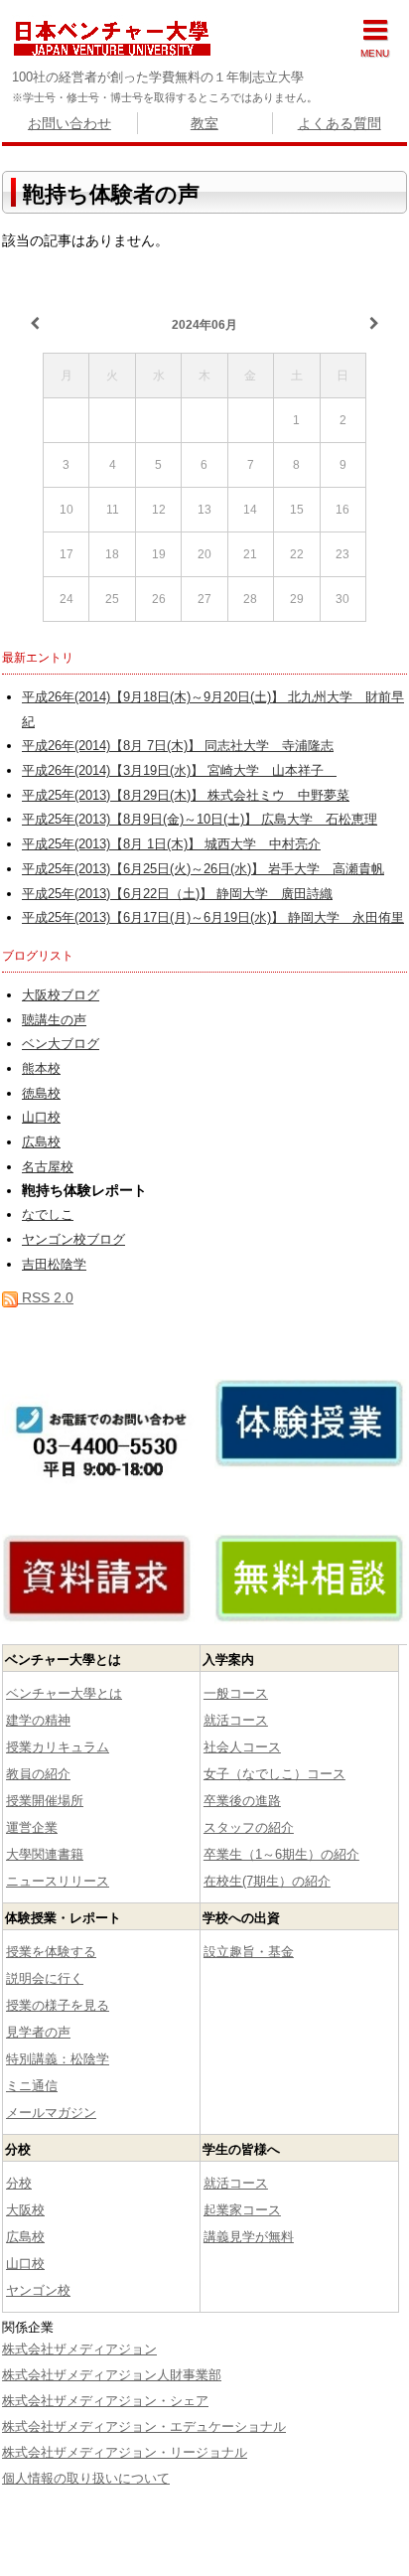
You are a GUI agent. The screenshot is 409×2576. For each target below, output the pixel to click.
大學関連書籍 (45, 1854)
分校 (19, 2183)
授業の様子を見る (58, 2005)
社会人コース (242, 1747)
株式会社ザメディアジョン (79, 2349)
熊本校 (41, 1069)
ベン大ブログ (61, 1044)
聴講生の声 (54, 1020)
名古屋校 (48, 1167)
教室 (204, 123)
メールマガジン (51, 2113)
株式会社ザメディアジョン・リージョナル (125, 2452)
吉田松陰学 (54, 1265)
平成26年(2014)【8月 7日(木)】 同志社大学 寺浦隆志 (178, 746)
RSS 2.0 (46, 1297)
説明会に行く (45, 1978)
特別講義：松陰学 (58, 2059)
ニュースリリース (58, 1881)
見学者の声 (38, 2032)
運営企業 (32, 1827)
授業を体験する (51, 1952)
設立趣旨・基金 (249, 1952)
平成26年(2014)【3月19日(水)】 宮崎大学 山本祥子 (179, 771)
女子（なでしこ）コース (274, 1774)
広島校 (41, 1142)
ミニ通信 (32, 2086)
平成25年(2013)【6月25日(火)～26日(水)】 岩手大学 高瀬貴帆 (203, 869)
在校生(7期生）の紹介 (267, 1881)
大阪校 (25, 2210)
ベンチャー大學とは (64, 1693)
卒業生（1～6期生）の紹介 (281, 1854)
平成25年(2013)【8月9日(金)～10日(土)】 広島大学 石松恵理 (200, 820)
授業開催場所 (45, 1801)
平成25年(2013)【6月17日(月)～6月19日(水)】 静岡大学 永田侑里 (213, 918)
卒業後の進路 (242, 1801)
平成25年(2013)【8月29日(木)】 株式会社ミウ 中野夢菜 (186, 796)
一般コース (236, 1693)
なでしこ (48, 1215)
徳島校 (41, 1094)
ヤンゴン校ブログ (73, 1240)
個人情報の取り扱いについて (86, 2478)
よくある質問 (340, 123)
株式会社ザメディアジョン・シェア (105, 2401)
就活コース (236, 1720)
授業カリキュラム (58, 1747)
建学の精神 (38, 1720)
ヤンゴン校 (38, 2290)
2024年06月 (204, 325)
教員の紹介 (38, 1774)
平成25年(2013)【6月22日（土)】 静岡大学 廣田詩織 (177, 894)
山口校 (41, 1118)
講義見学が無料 (249, 2237)
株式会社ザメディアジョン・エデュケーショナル (144, 2426)
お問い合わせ (69, 123)
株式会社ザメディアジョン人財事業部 (112, 2375)
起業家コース (242, 2210)
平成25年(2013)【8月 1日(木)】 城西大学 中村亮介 (171, 844)
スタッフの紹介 (249, 1827)
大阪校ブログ (61, 995)
